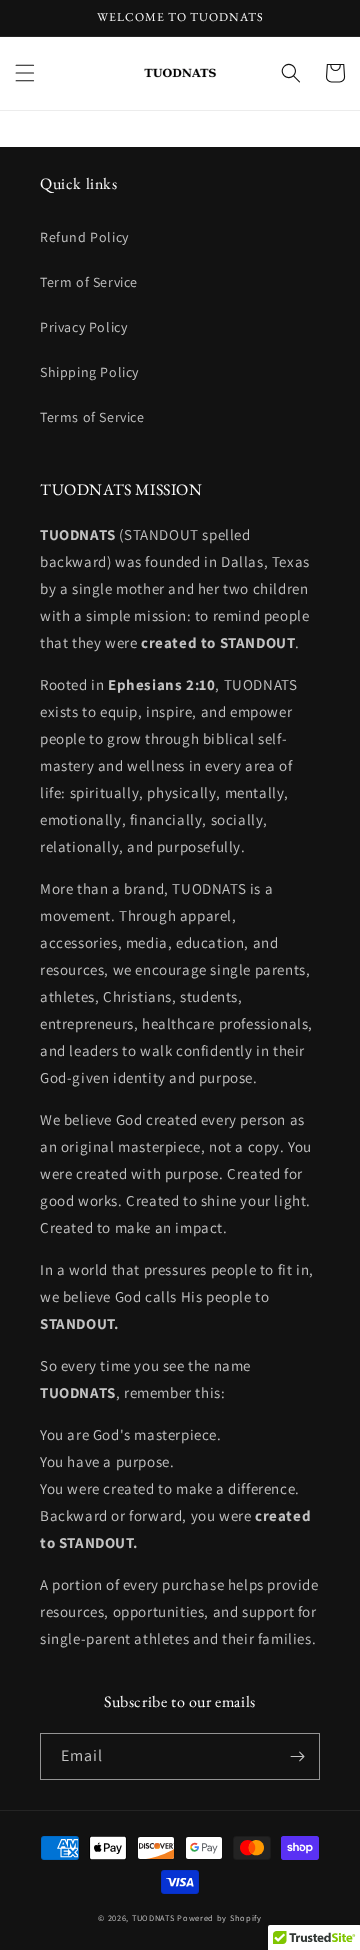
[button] (25, 73)
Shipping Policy (89, 372)
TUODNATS (153, 1917)
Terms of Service (92, 417)
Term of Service (89, 282)
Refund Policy (84, 237)
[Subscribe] (297, 1756)
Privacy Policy (83, 327)
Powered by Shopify (219, 1917)
